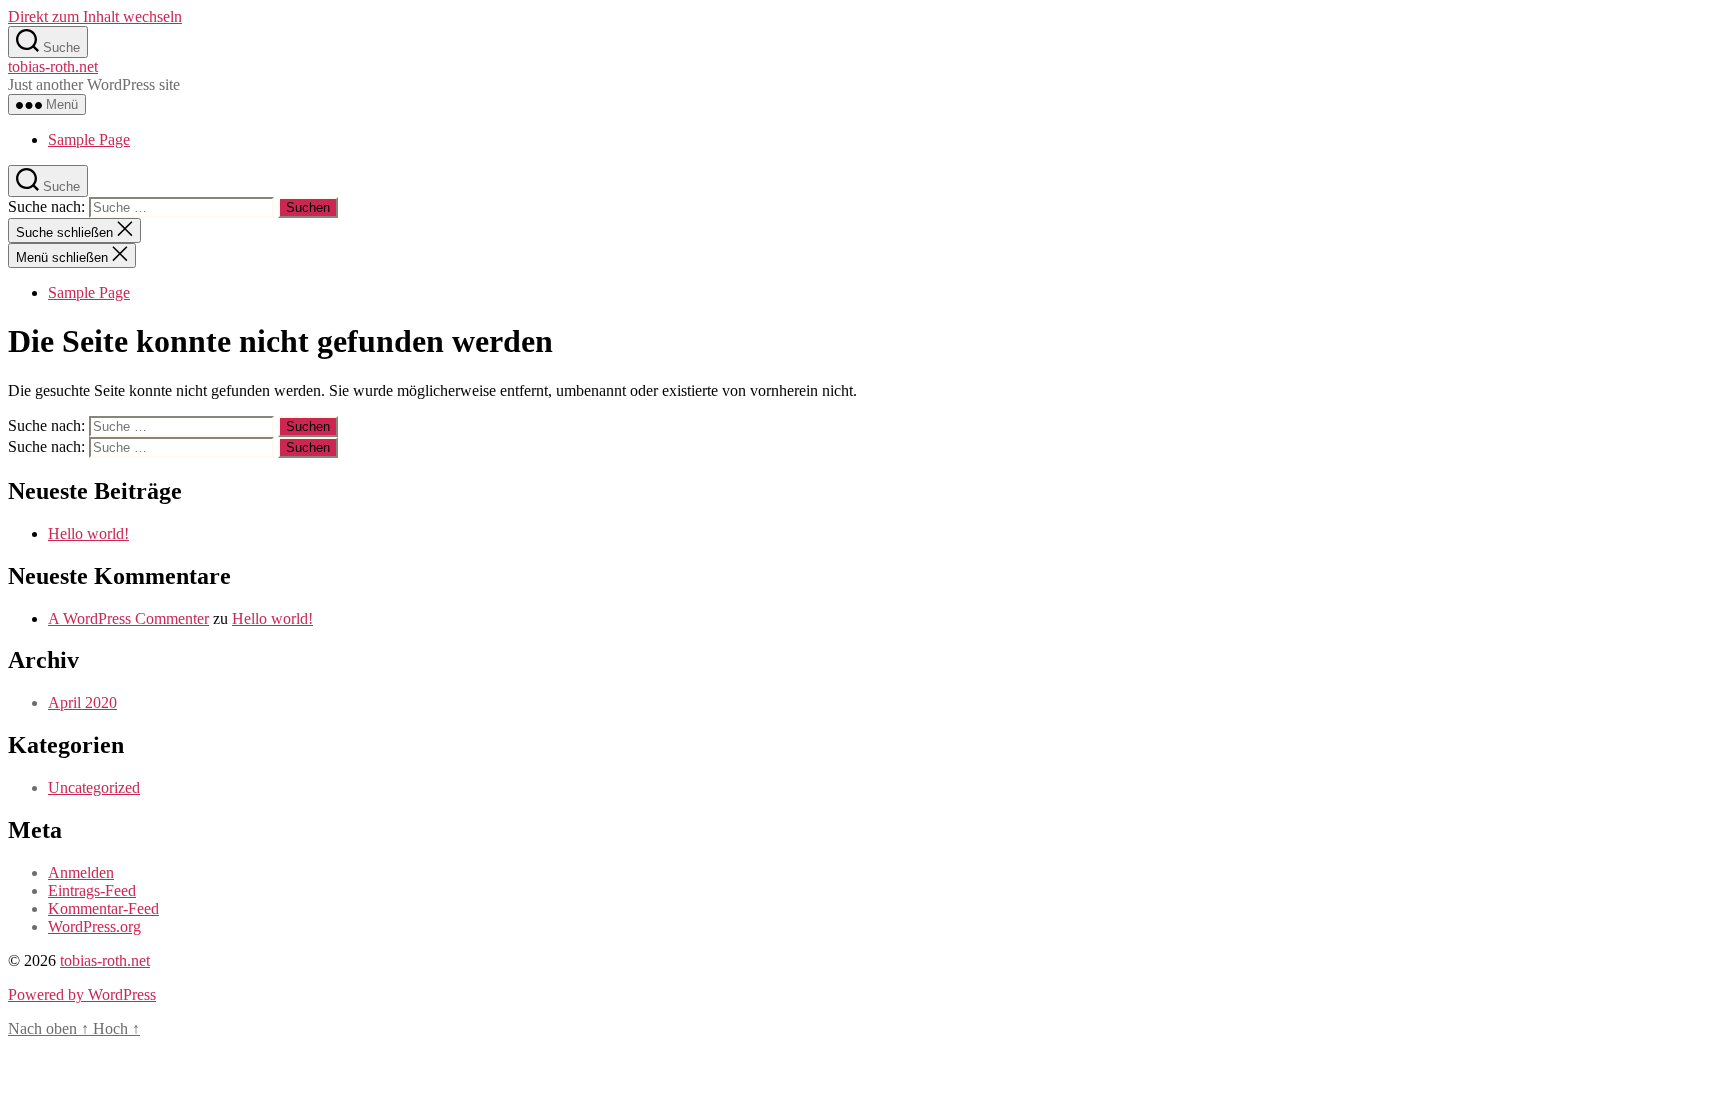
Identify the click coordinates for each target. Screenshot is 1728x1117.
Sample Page (89, 139)
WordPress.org (94, 926)
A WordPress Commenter (128, 618)
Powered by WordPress (82, 994)
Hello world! (88, 533)
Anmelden (81, 872)
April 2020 (82, 702)
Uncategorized (94, 787)
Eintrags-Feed (92, 890)
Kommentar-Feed (103, 908)
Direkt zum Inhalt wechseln (95, 16)
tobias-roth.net (53, 66)
